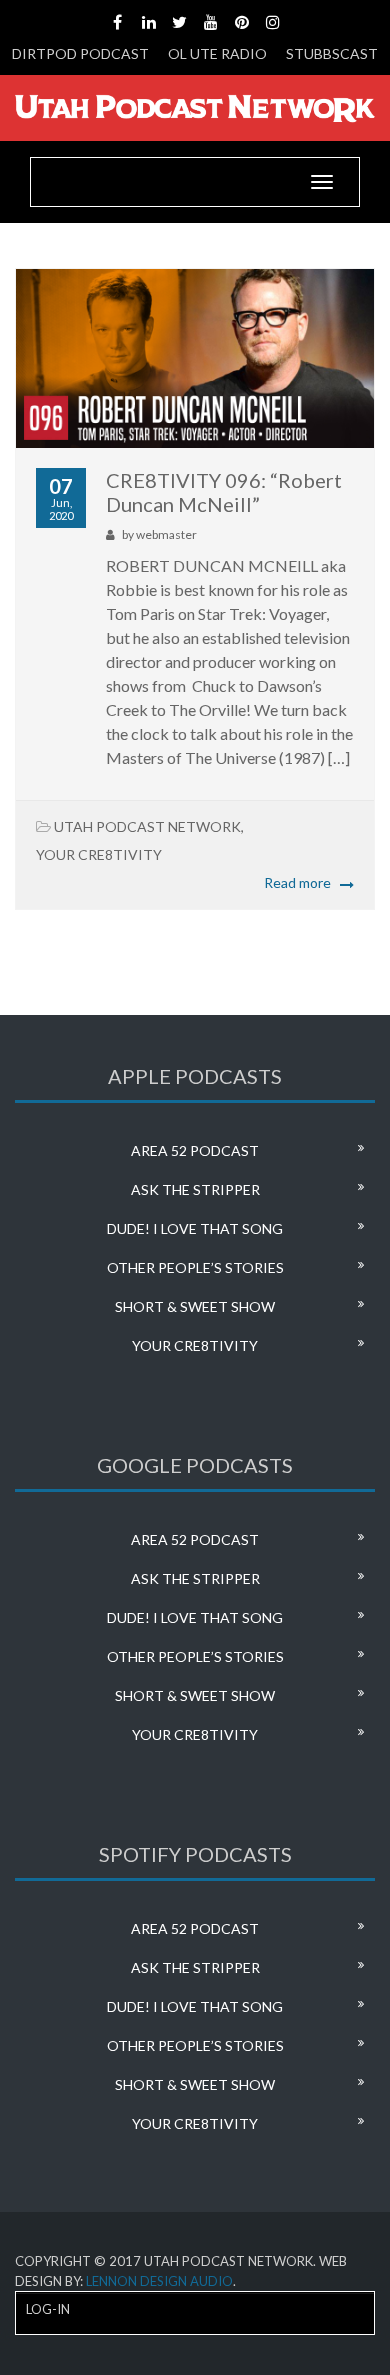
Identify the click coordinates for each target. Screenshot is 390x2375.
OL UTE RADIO (217, 53)
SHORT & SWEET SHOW (195, 1306)
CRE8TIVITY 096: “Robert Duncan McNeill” (224, 492)
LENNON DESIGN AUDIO (159, 2281)
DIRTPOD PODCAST (80, 53)
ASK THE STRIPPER (195, 1189)
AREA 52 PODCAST (195, 1150)
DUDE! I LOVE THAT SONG (195, 1228)
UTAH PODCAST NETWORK (147, 826)
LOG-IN (48, 2309)
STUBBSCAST (332, 53)
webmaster (166, 534)
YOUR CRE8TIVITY (99, 854)
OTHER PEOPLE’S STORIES (195, 1267)
